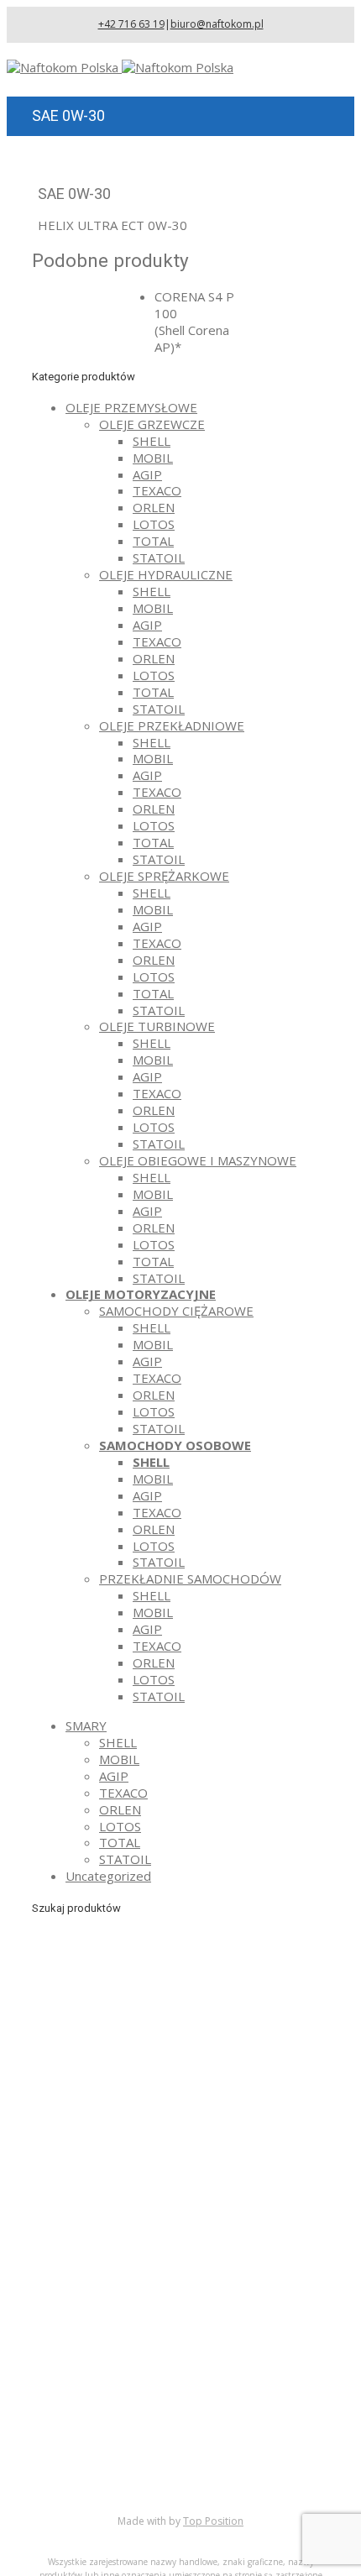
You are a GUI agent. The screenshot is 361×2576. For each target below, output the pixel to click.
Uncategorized (108, 1876)
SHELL (152, 441)
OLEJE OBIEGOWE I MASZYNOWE (198, 1160)
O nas (82, 2416)
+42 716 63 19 (131, 24)
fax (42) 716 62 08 (159, 2250)
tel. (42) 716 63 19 (159, 2225)
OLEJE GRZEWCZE (152, 424)
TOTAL (153, 541)
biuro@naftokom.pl (217, 24)
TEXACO (157, 490)
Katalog (88, 2432)
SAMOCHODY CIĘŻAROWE (176, 1311)
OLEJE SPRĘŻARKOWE (164, 876)
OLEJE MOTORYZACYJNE (141, 1294)
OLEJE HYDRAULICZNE (166, 574)
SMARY (86, 1725)
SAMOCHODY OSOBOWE (175, 1445)
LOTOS (154, 524)
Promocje (94, 2466)
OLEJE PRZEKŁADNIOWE (172, 725)
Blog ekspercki (107, 2449)
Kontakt (88, 2483)
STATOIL (159, 558)
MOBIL (153, 458)
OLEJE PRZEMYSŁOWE (131, 407)
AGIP (147, 474)
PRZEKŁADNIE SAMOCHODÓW (190, 1579)
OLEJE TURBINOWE (157, 1026)
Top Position (213, 2521)
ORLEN (154, 507)
